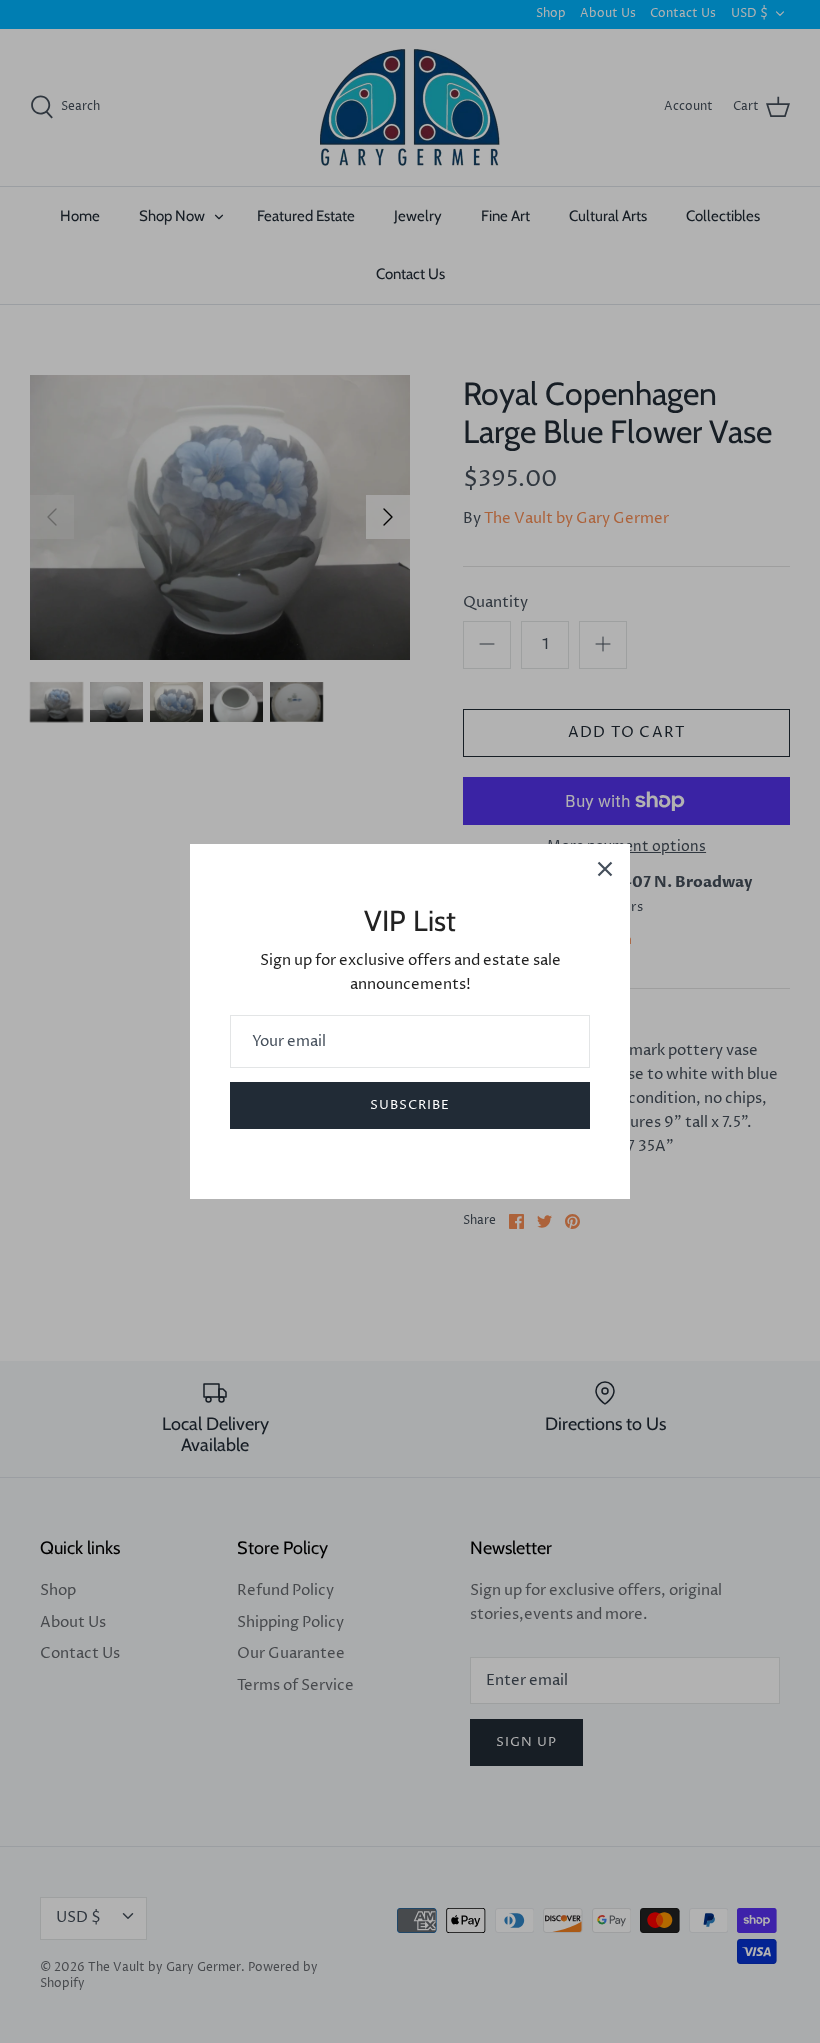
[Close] (605, 869)
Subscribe (410, 1105)
